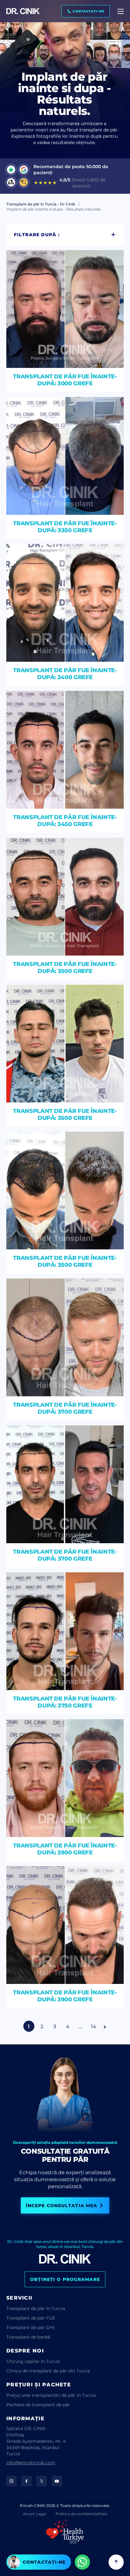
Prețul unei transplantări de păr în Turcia (51, 2395)
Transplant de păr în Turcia (36, 2308)
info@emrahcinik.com (31, 2462)
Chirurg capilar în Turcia (33, 2361)
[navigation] (121, 11)
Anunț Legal (35, 2514)
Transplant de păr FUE (31, 2318)
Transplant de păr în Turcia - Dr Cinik (41, 204)
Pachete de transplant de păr (38, 2405)
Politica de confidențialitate (81, 2514)
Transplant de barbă (28, 2337)
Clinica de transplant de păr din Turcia (48, 2371)
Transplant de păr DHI (30, 2327)
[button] (86, 11)
